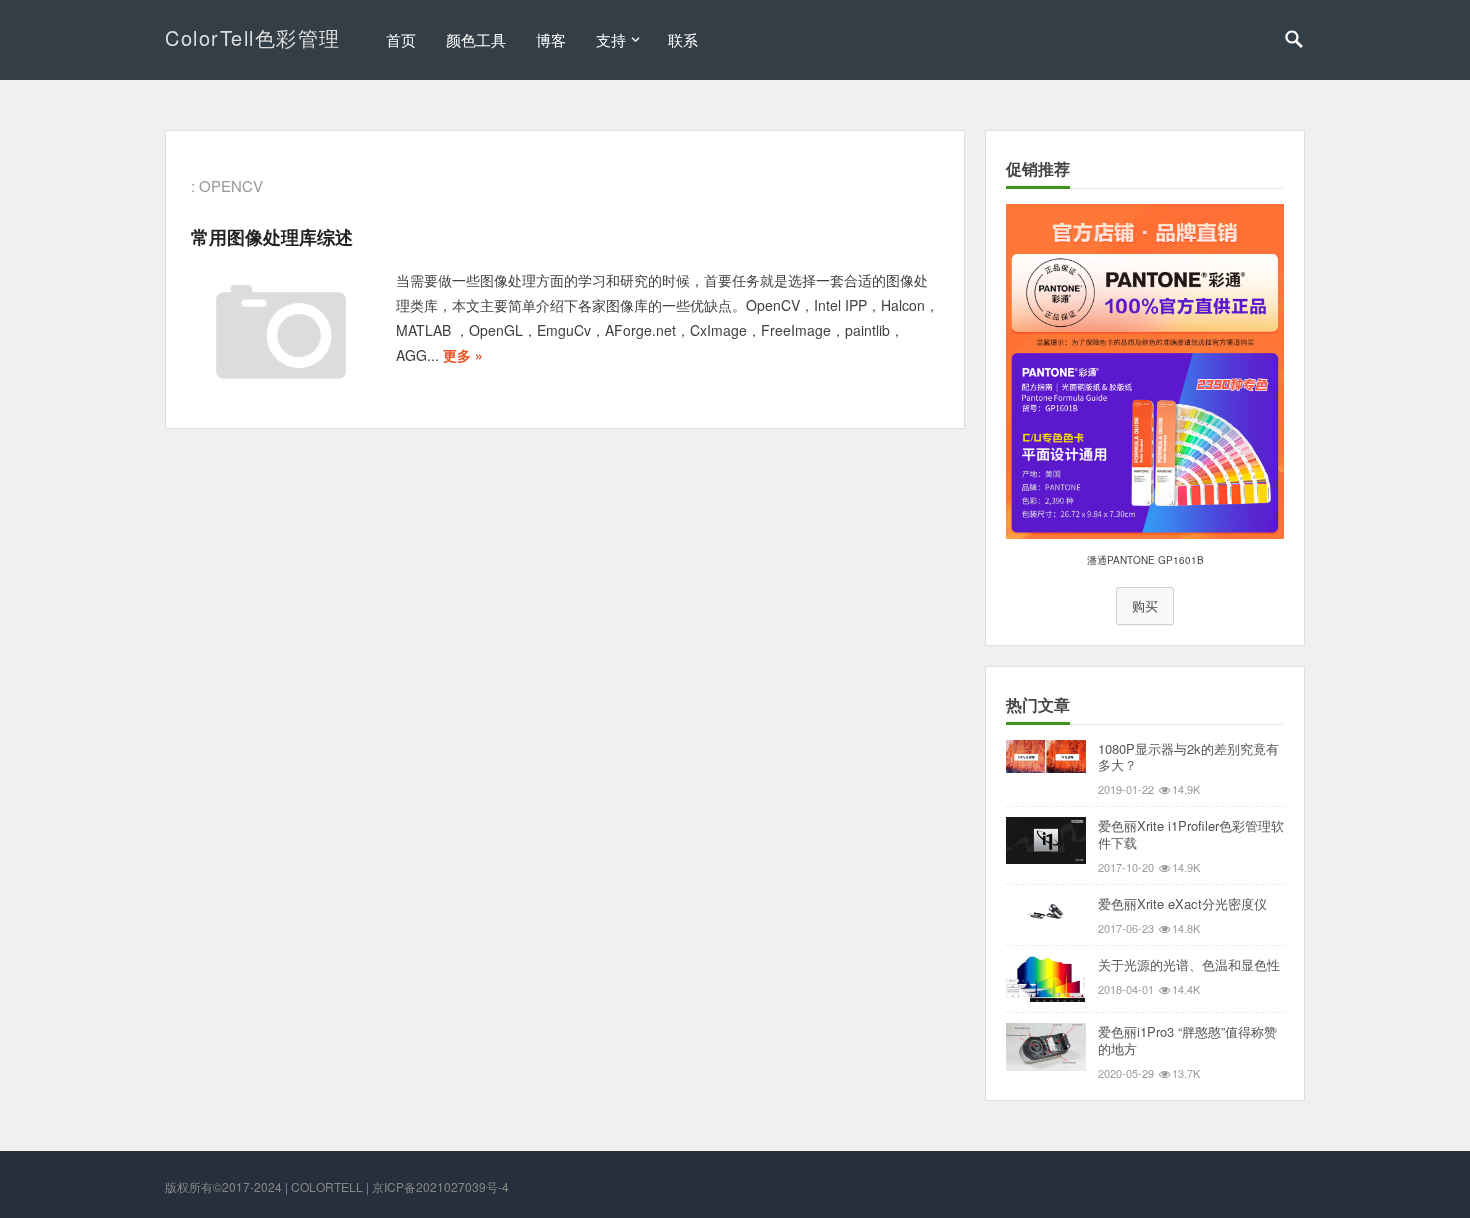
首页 (401, 39)
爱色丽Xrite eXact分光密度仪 (1182, 903)
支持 (611, 39)
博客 (551, 39)
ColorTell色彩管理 (253, 37)
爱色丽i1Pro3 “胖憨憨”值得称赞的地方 (1187, 1040)
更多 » (463, 355)
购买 (1145, 606)
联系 (683, 39)
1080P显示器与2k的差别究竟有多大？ (1188, 757)
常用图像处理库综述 (272, 237)
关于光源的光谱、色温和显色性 (1189, 964)
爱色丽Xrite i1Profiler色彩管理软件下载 (1191, 834)
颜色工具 (476, 39)
